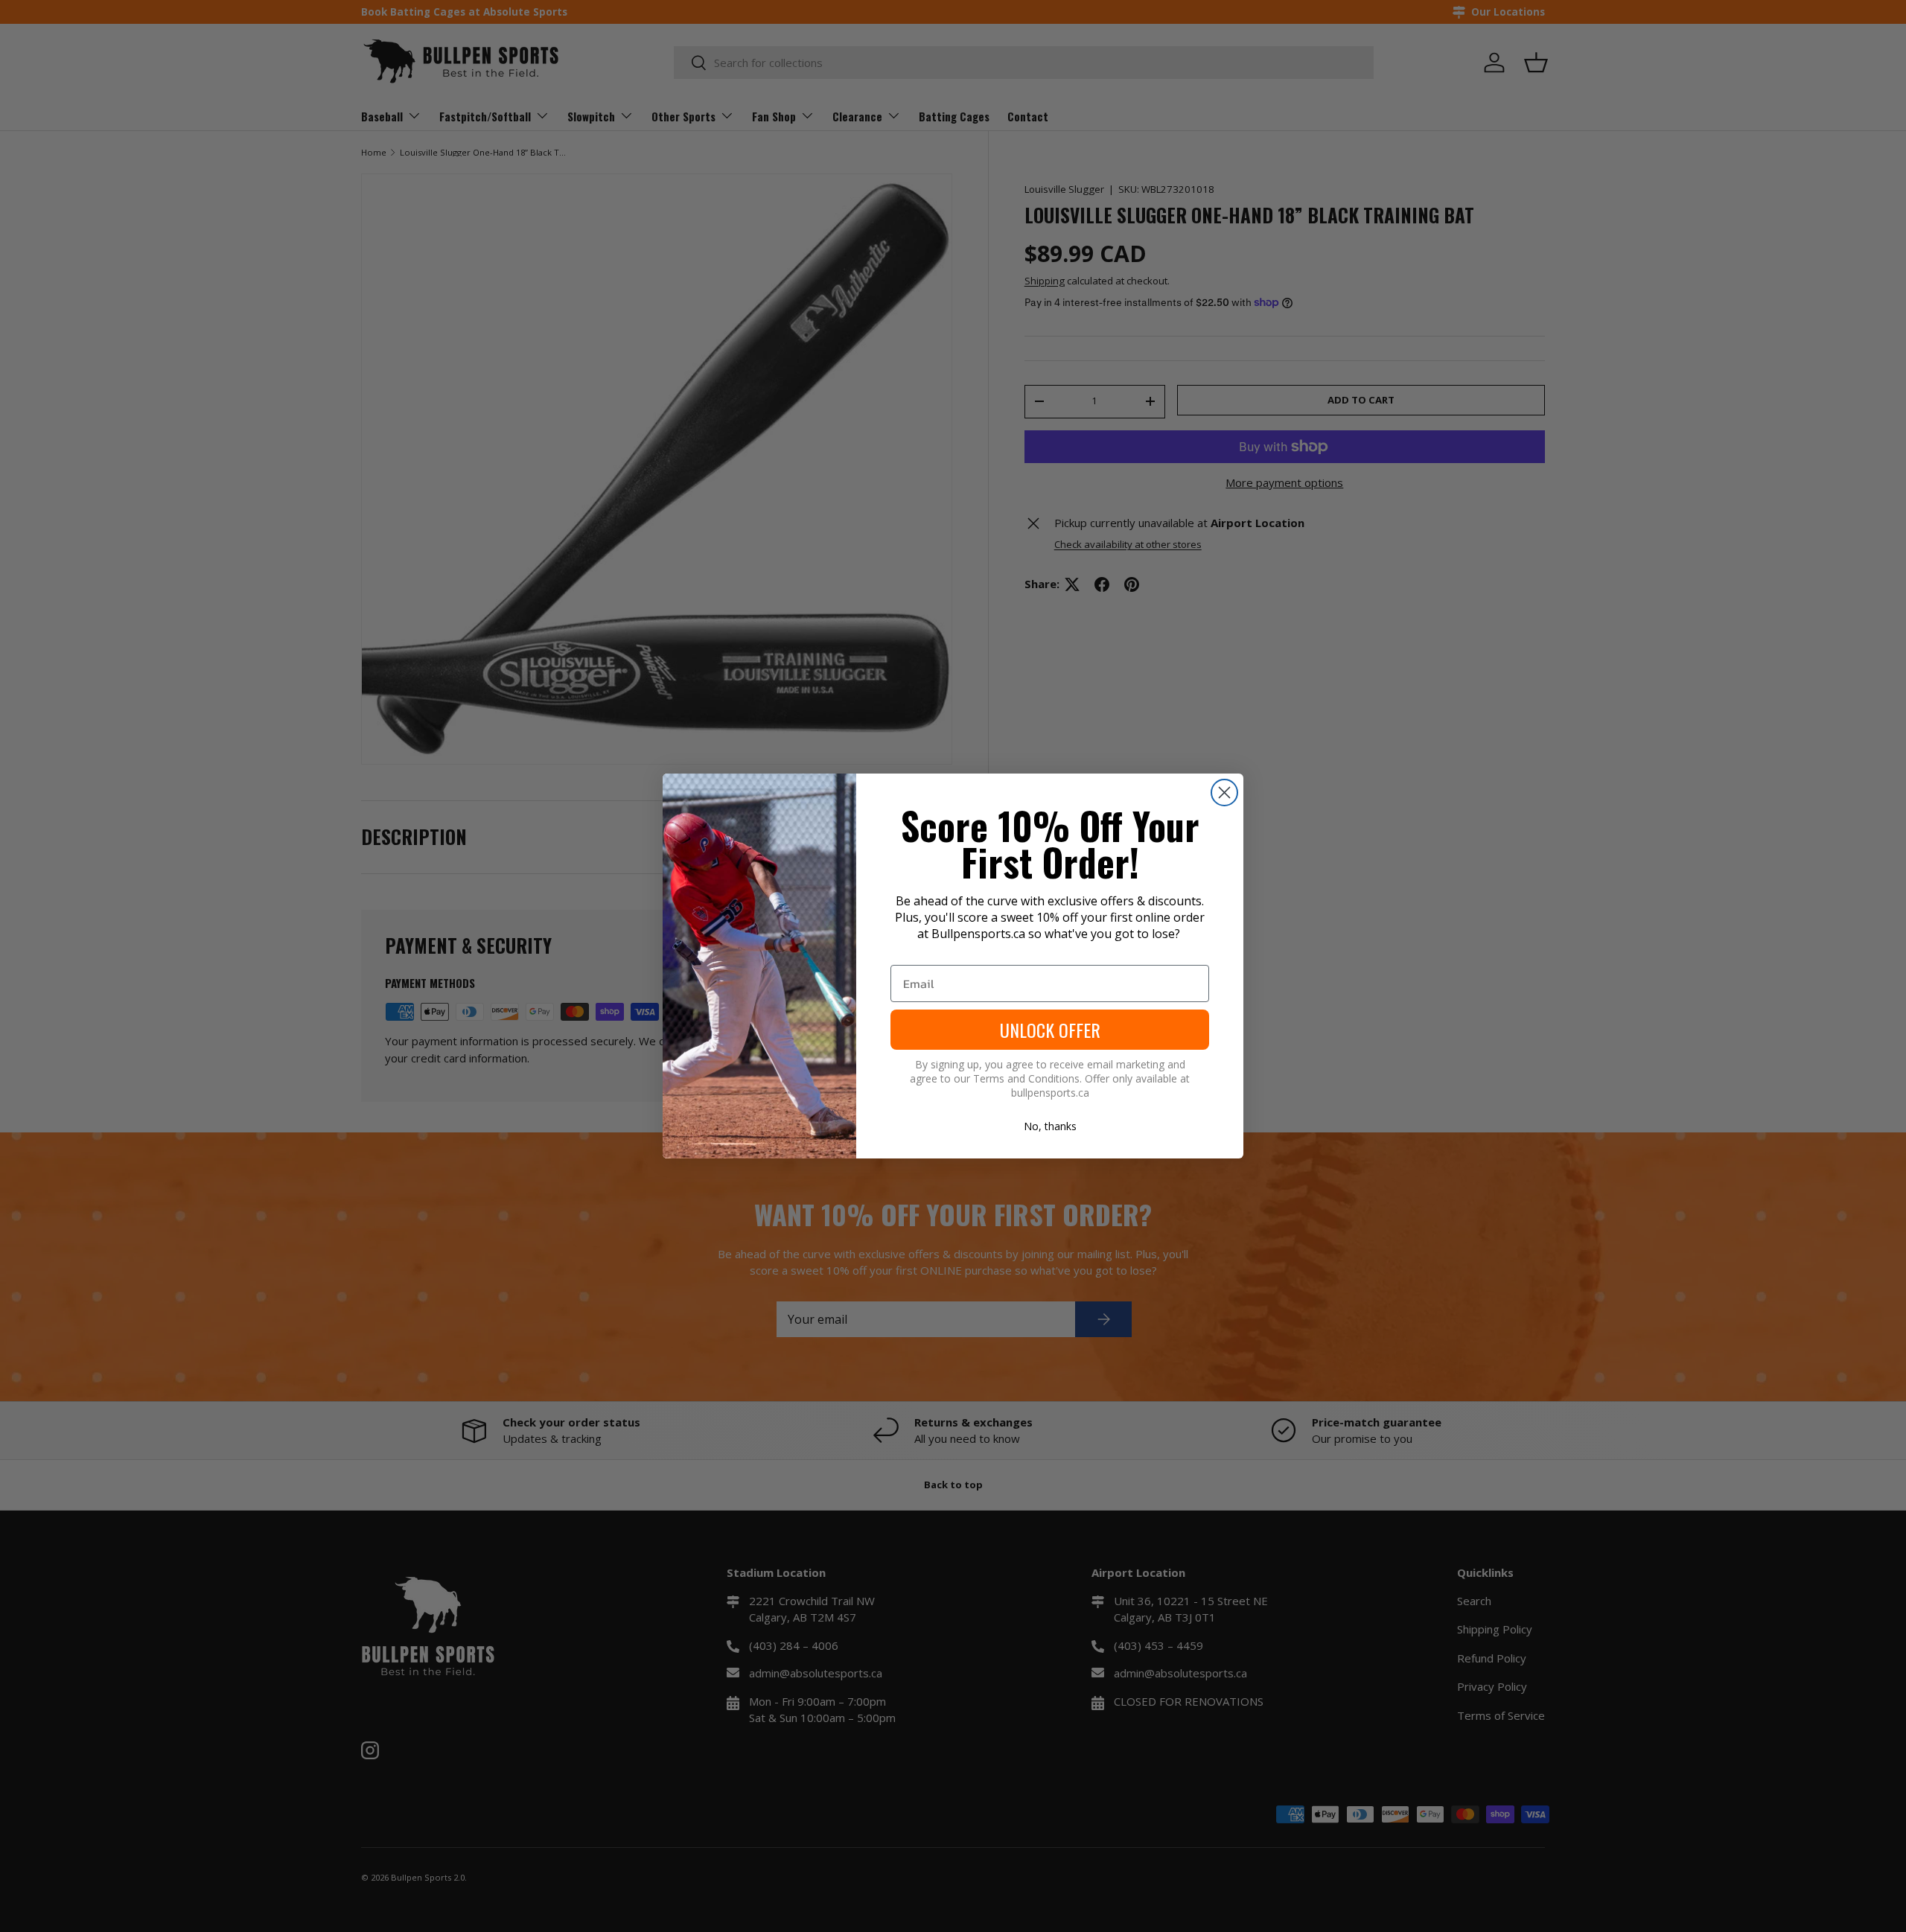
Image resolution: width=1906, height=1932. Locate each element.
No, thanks (1050, 1126)
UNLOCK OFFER (1050, 1030)
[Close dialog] (1224, 793)
